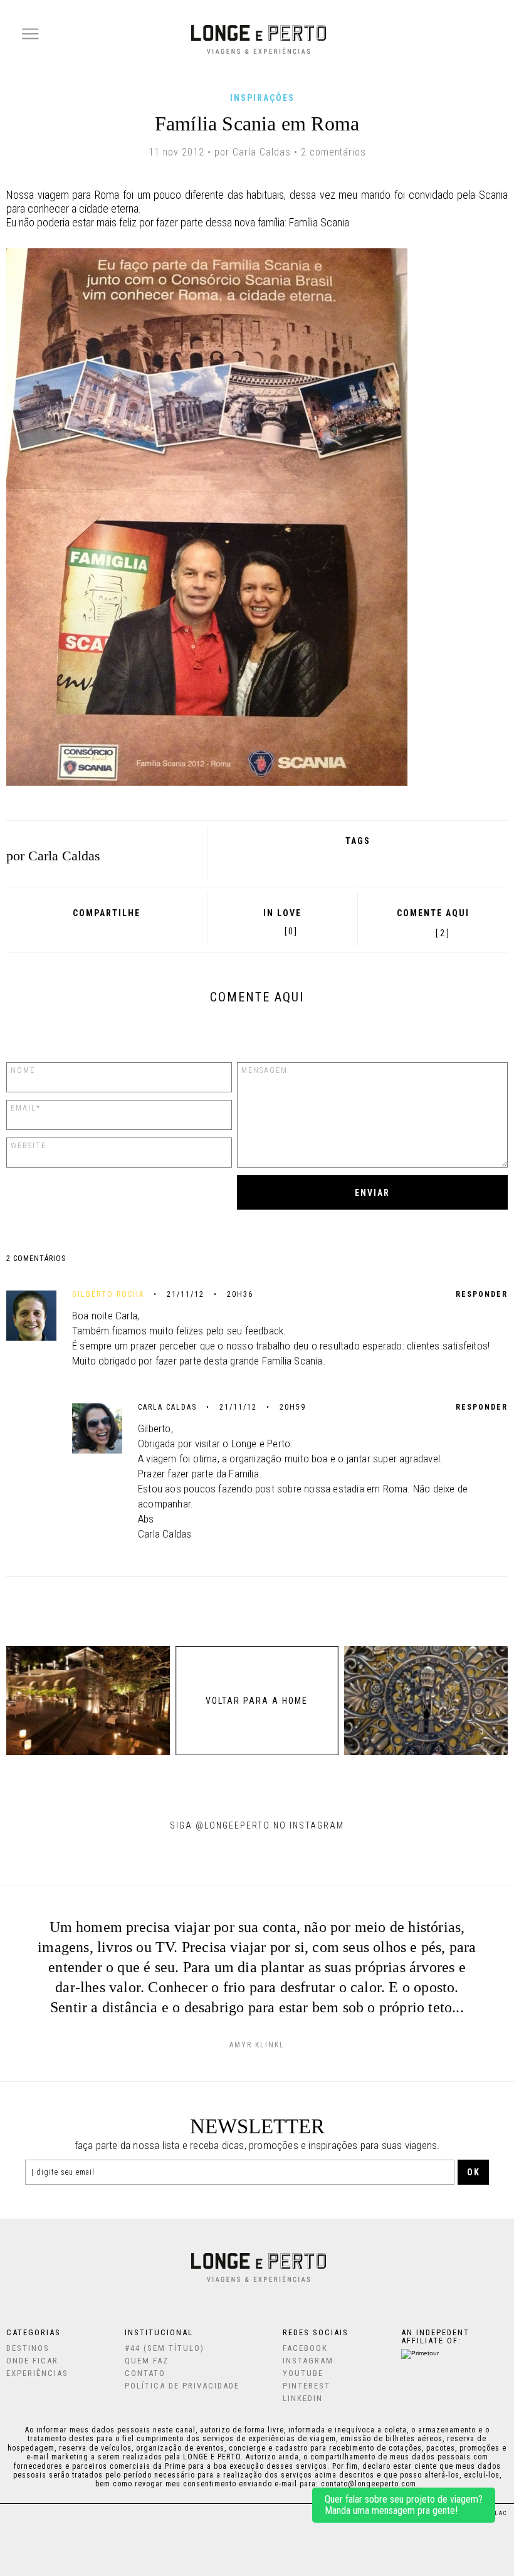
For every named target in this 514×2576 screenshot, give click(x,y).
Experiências (37, 2373)
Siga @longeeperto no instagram (257, 1825)
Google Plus (87, 931)
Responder (482, 1294)
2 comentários (333, 152)
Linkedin (303, 2398)
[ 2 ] (443, 933)
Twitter (104, 931)
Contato (145, 2373)
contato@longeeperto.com (369, 2484)
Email (139, 931)
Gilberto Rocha (108, 1294)
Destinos (28, 2348)
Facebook (71, 931)
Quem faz (147, 2361)
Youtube (303, 2373)
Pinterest (121, 931)
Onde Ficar (32, 2361)
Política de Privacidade (182, 2386)
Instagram (308, 2361)
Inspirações (262, 98)
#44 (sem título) (165, 2348)
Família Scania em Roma (257, 124)
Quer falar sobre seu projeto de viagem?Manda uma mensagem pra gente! (404, 2505)
